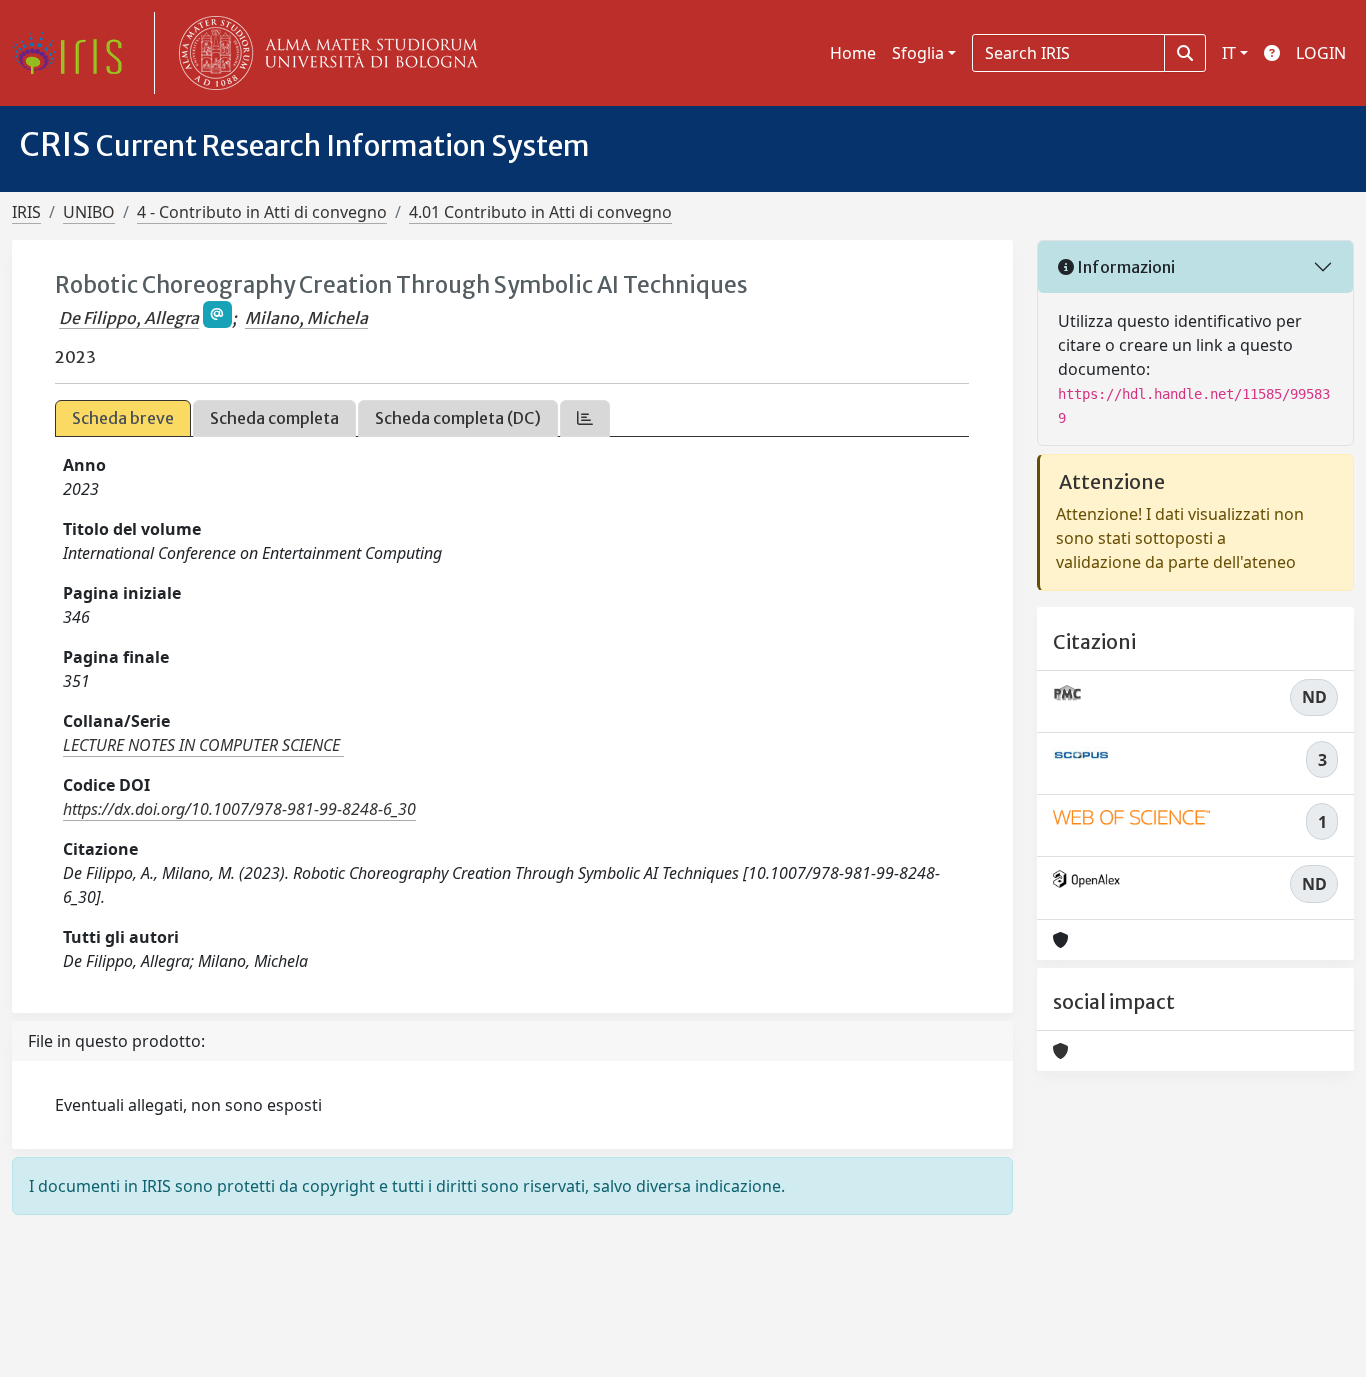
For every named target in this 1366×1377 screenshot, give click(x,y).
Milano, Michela (306, 318)
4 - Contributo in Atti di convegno (262, 212)
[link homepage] (75, 53)
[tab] (585, 418)
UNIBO (89, 212)
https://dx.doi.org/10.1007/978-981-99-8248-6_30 (239, 809)
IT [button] (1229, 53)
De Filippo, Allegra (129, 318)
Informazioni (1124, 267)
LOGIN (1321, 53)
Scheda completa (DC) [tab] (458, 418)
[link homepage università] (324, 53)
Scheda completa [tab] (274, 418)
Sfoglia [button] (918, 53)
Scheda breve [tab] (123, 418)
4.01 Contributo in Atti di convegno (540, 212)
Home (853, 53)
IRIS (26, 212)
